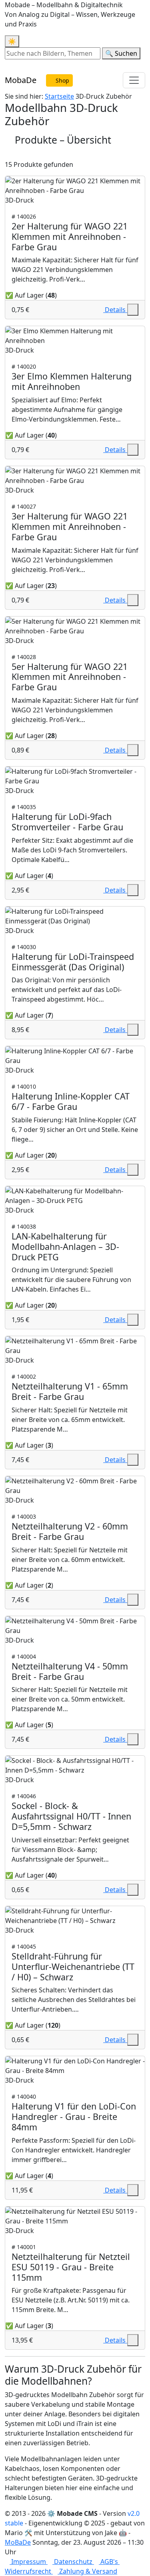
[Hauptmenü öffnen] (134, 80)
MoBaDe (18, 2542)
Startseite (59, 96)
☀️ (12, 41)
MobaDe (21, 80)
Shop (62, 80)
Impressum (29, 2562)
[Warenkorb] (7, 64)
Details (115, 310)
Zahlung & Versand (87, 2571)
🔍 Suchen (121, 53)
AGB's (109, 2562)
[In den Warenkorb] (133, 310)
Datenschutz (73, 2562)
